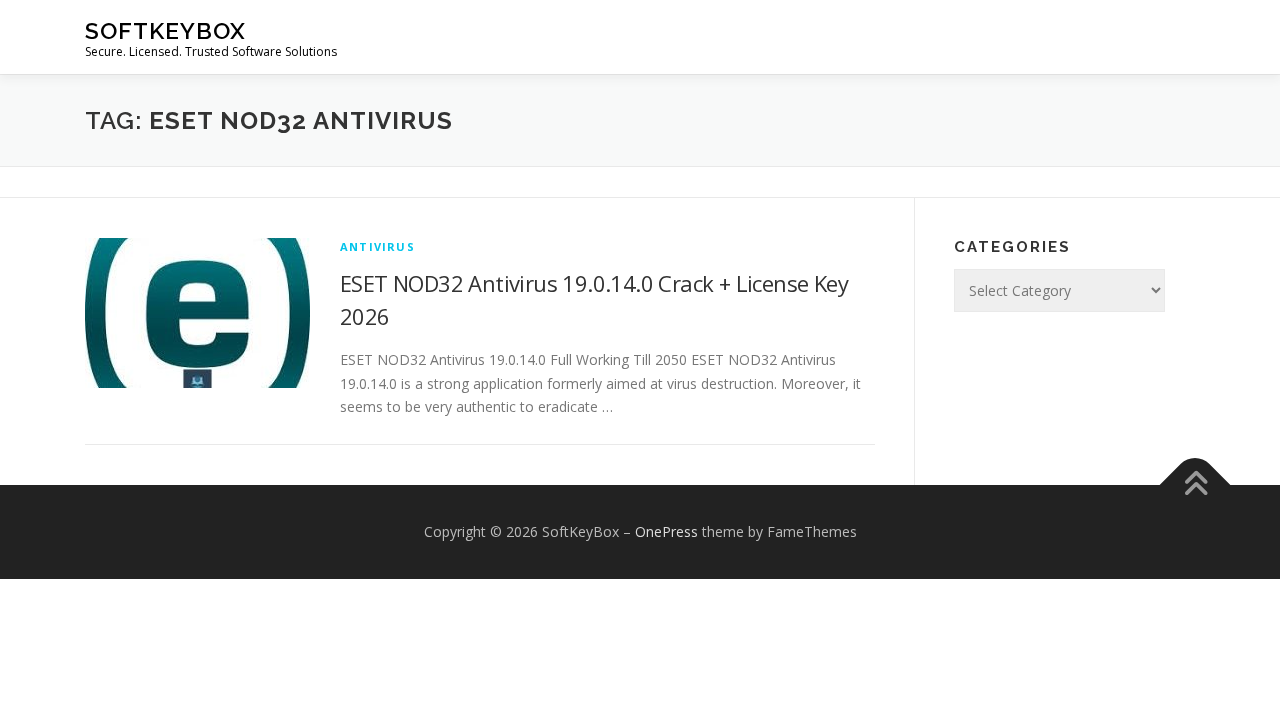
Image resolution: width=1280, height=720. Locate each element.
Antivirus (377, 246)
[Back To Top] (1195, 485)
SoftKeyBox (165, 30)
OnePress (666, 531)
